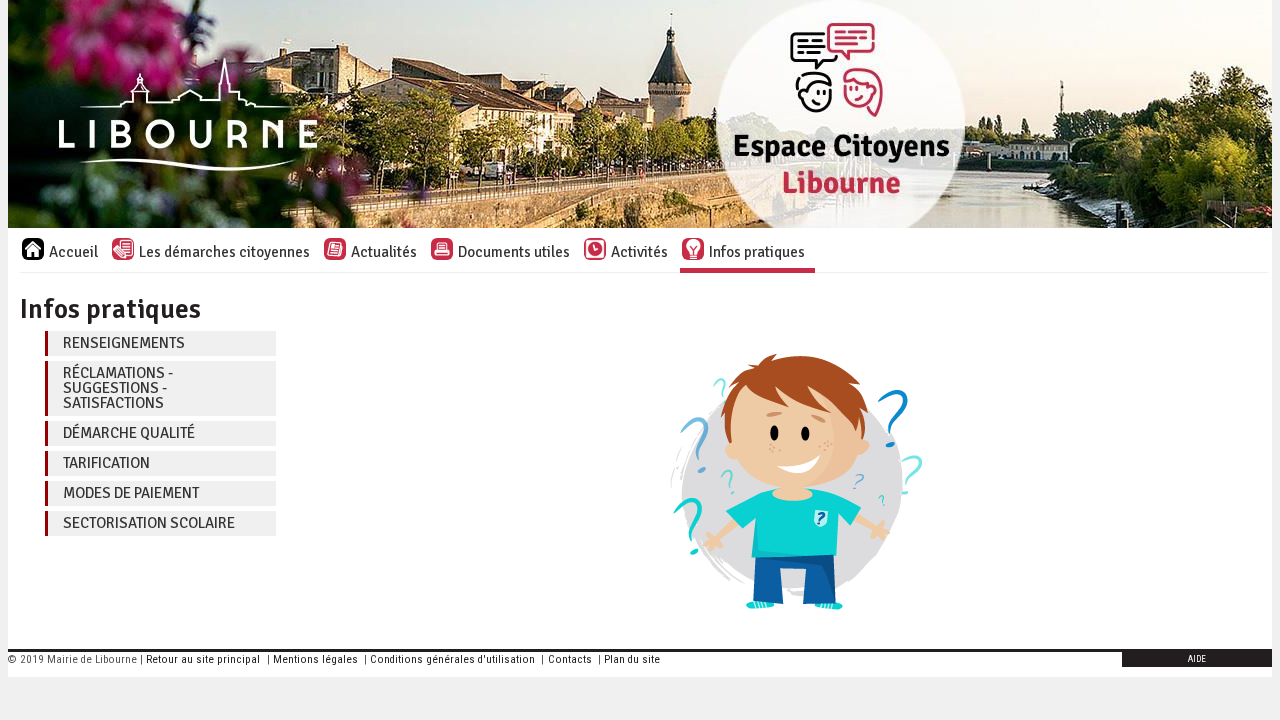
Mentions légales (315, 659)
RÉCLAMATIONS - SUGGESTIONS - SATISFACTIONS (118, 388)
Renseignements (124, 343)
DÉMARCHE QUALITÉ (129, 433)
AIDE (1197, 659)
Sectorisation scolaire (149, 523)
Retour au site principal (203, 659)
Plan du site (632, 659)
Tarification (106, 463)
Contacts (570, 659)
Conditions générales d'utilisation (452, 659)
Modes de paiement (131, 493)
